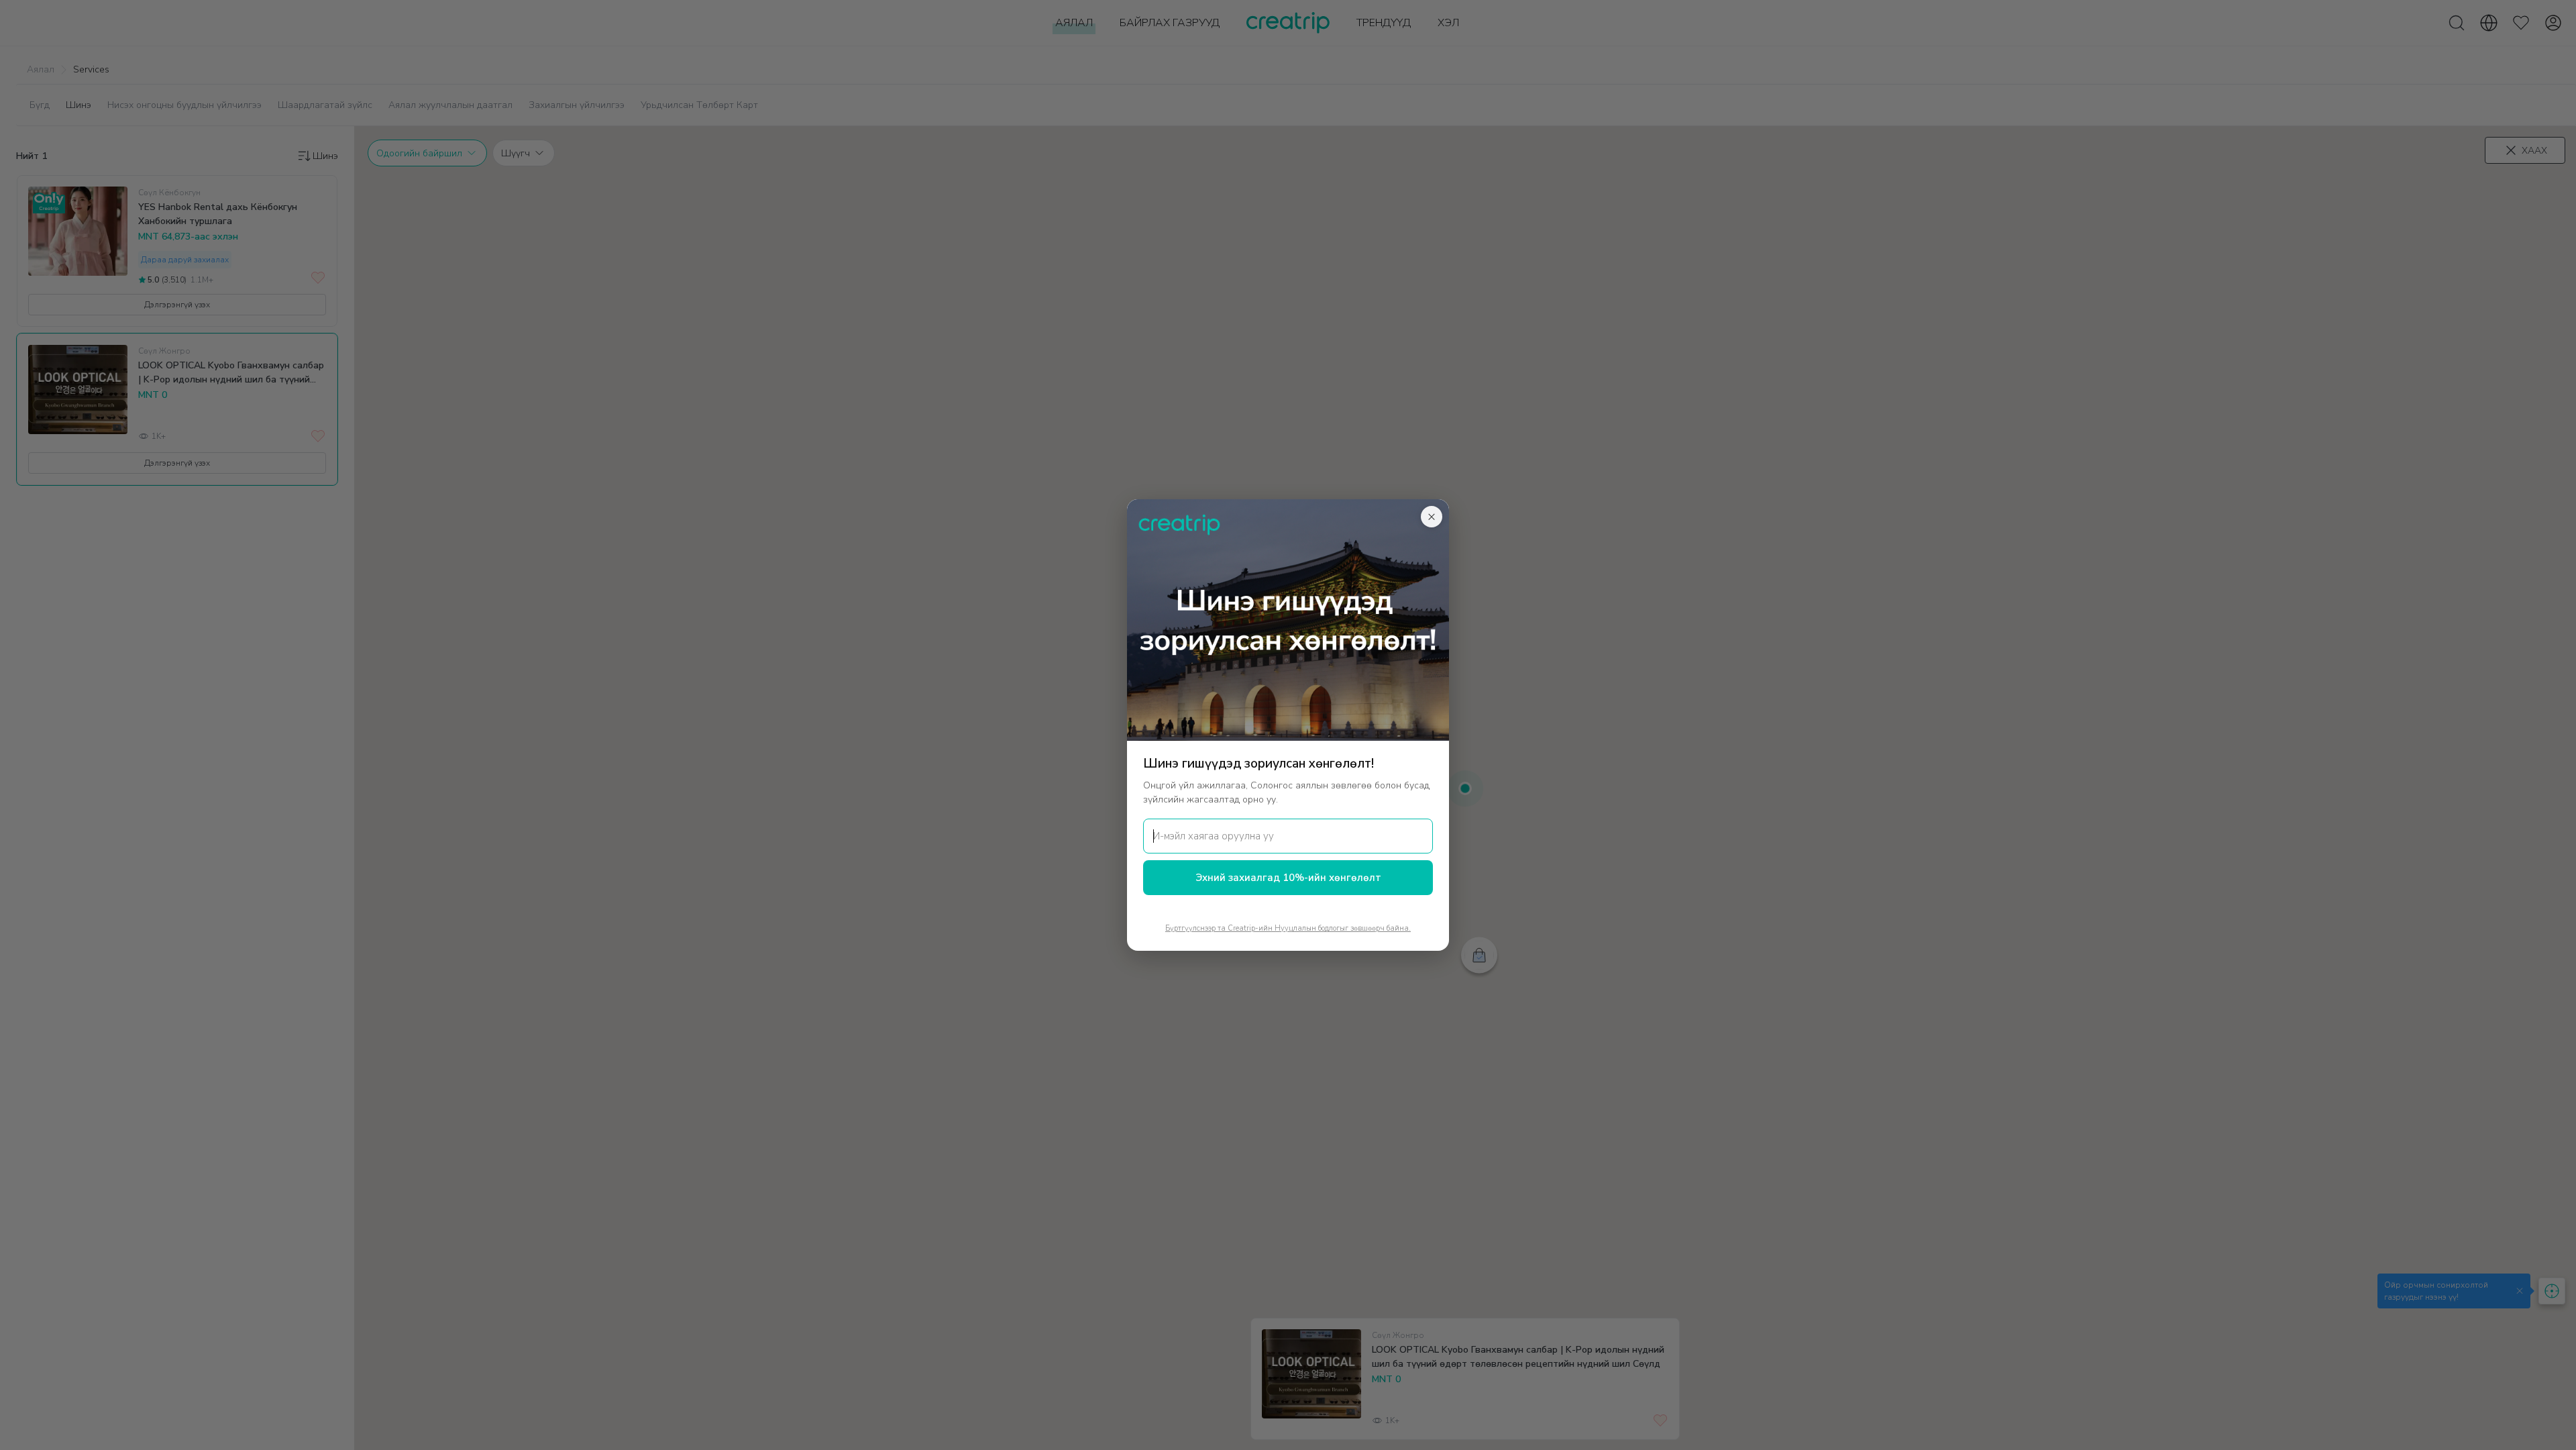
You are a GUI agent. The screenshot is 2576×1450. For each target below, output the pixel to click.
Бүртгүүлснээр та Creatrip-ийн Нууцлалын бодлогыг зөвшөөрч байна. (1288, 928)
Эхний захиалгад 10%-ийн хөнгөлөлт (1288, 878)
